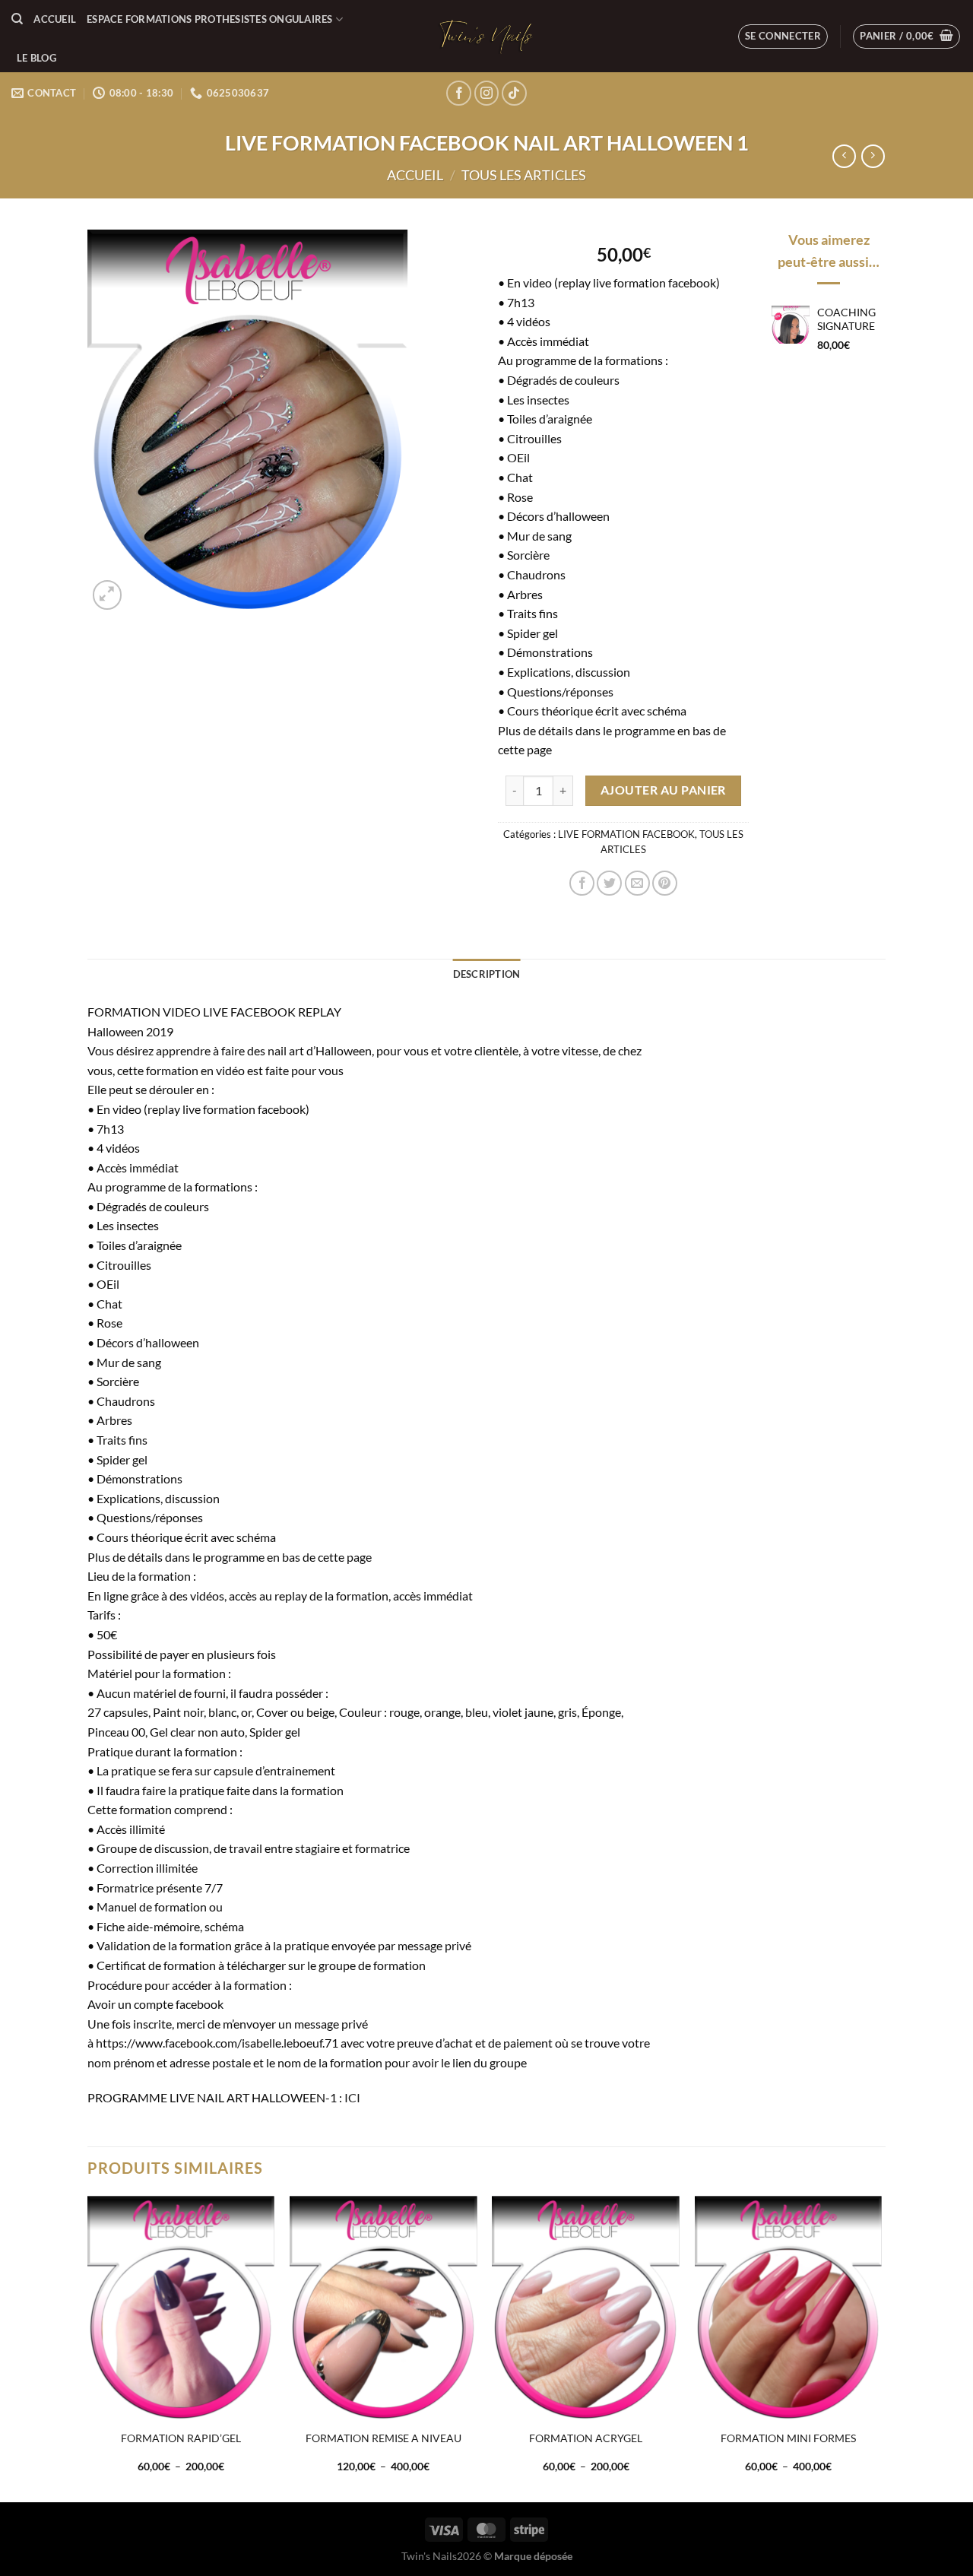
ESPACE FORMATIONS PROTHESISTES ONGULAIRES (210, 19)
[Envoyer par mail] (637, 883)
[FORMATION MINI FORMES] (789, 2308)
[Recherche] (17, 19)
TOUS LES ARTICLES (524, 175)
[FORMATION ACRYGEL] (586, 2308)
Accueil (55, 19)
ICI (352, 2097)
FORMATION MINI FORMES (788, 2438)
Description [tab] (487, 974)
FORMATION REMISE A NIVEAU (383, 2438)
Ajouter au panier (663, 790)
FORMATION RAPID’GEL (181, 2438)
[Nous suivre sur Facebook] (459, 93)
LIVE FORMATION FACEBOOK (626, 834)
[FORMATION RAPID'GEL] (181, 2308)
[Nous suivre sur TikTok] (514, 93)
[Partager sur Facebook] (582, 883)
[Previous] (88, 2348)
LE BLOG (36, 58)
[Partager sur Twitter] (609, 883)
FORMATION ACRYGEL (586, 2438)
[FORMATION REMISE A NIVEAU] (383, 2308)
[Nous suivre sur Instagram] (487, 93)
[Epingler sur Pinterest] (665, 883)
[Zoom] (108, 595)
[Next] (881, 2348)
